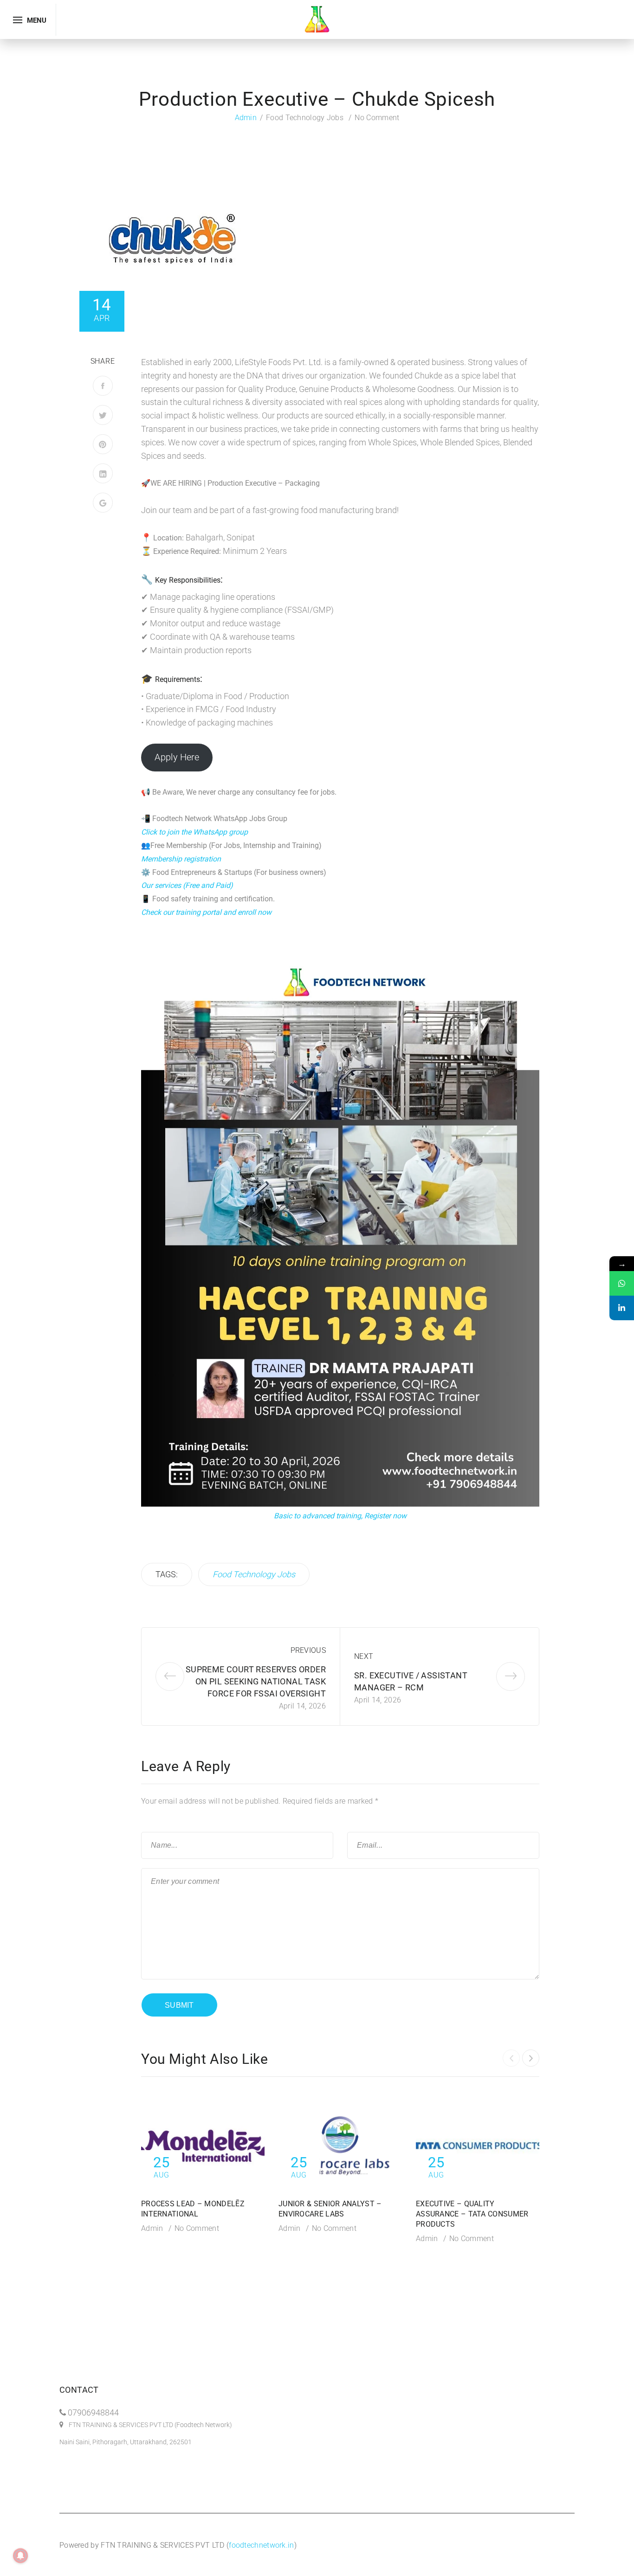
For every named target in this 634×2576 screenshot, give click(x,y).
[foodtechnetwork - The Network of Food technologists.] (317, 19)
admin (246, 118)
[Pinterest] (103, 444)
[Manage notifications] (20, 2556)
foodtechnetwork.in (261, 2545)
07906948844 (93, 2412)
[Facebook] (103, 386)
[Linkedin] (622, 1308)
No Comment (377, 118)
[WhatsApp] (622, 1283)
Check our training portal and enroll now (206, 912)
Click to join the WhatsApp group (194, 832)
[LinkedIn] (103, 473)
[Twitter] (103, 415)
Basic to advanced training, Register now (340, 1516)
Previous (308, 1650)
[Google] (103, 503)
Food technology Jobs (305, 118)
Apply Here (177, 757)
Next (364, 1656)
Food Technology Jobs (254, 1574)
